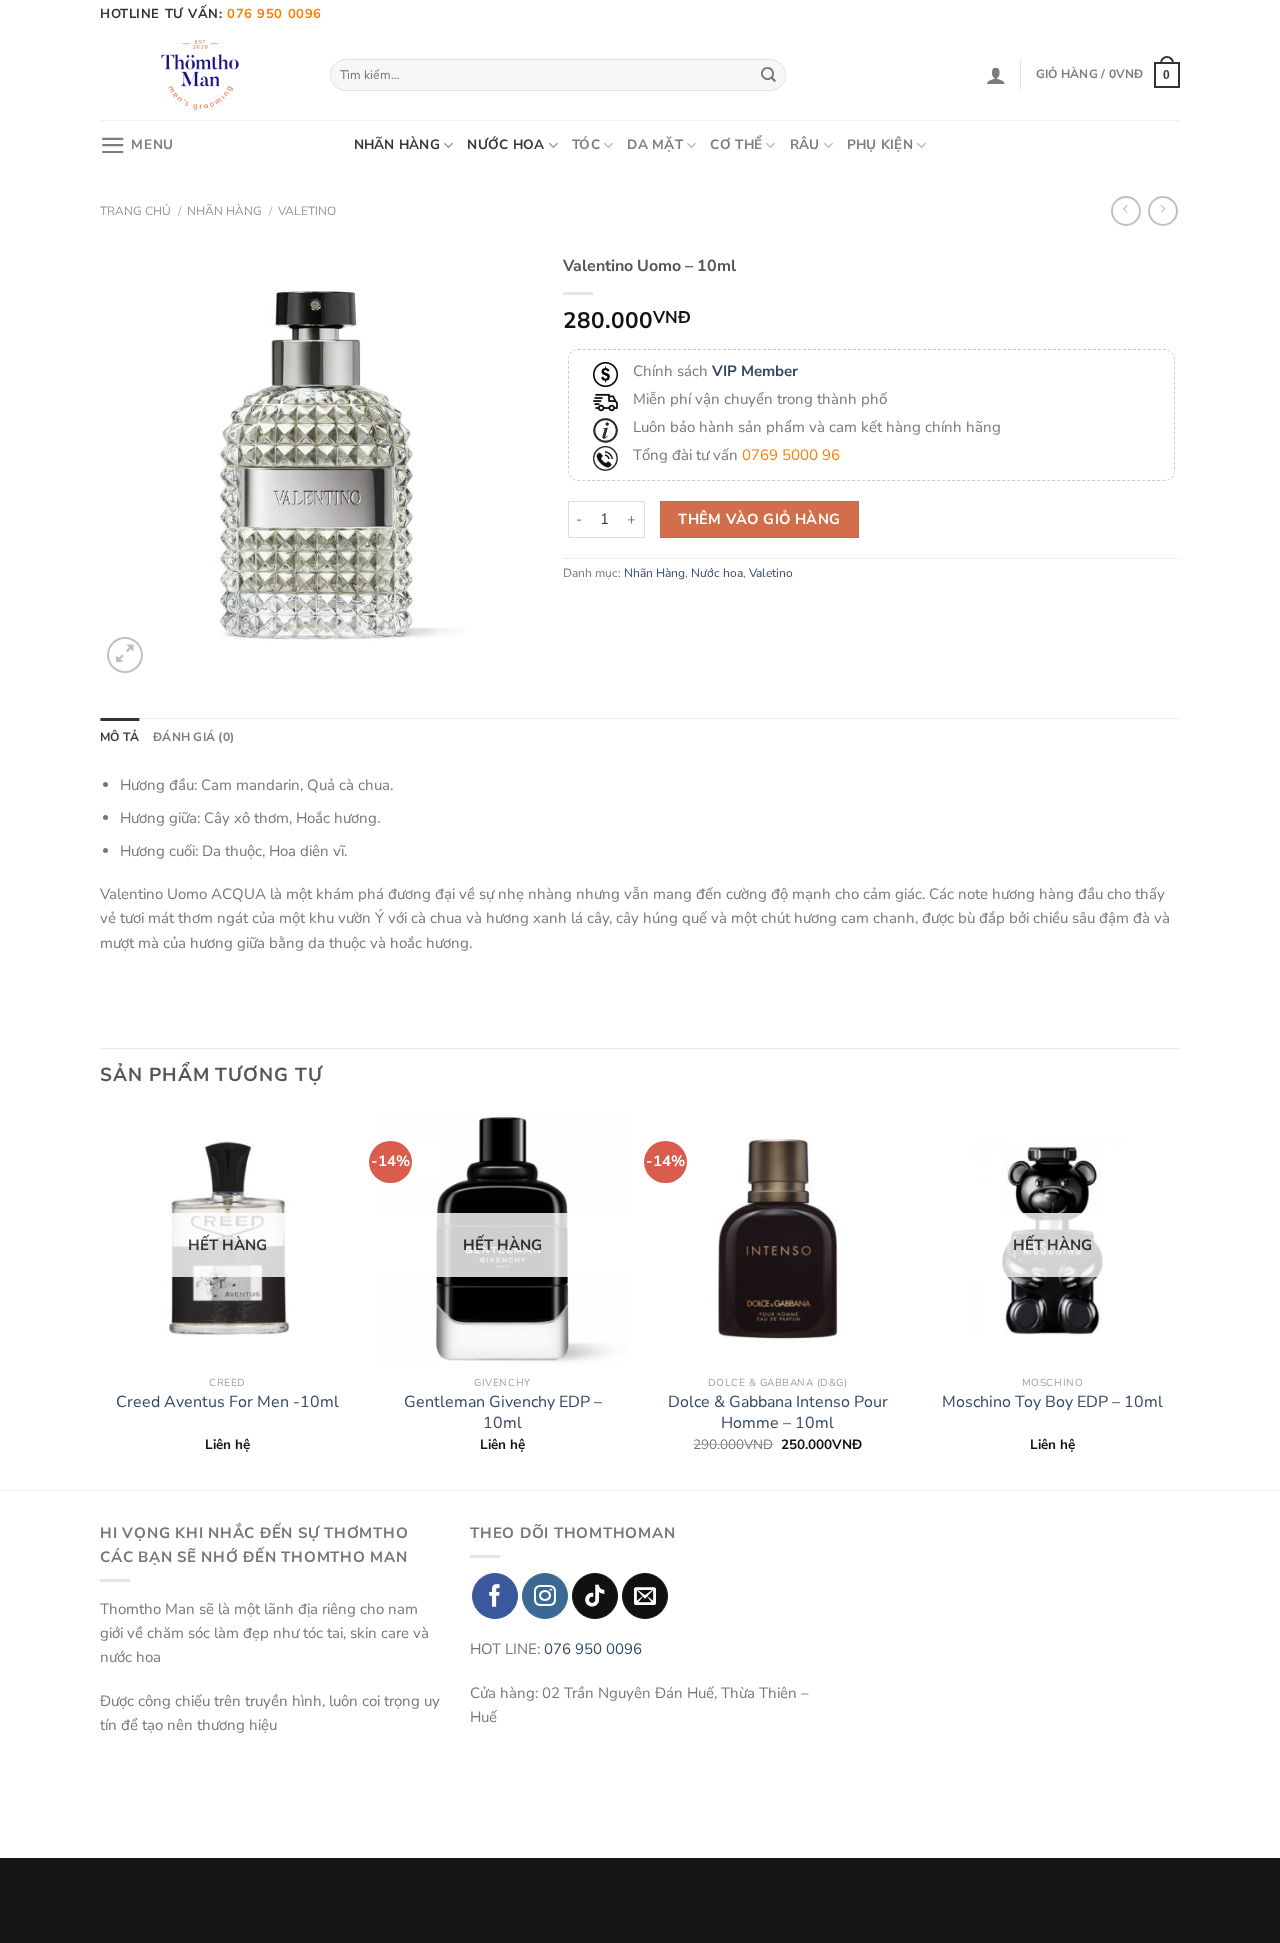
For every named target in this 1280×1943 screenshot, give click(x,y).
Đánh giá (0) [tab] (193, 737)
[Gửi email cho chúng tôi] (645, 1596)
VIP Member (755, 371)
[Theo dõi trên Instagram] (545, 1596)
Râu (805, 144)
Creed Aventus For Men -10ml (227, 1402)
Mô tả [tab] (119, 737)
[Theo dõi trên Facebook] (495, 1596)
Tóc (586, 144)
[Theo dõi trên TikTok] (595, 1596)
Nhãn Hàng (397, 144)
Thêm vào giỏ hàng (759, 519)
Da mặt (655, 144)
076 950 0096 (593, 1649)
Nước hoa (505, 144)
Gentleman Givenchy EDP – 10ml (503, 1413)
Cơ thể (736, 144)
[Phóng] (125, 655)
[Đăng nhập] (996, 75)
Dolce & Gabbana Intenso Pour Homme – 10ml (778, 1413)
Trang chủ (135, 211)
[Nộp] (769, 75)
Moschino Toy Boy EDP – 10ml (1052, 1402)
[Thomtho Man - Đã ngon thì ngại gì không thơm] (200, 75)
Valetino (307, 211)
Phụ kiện (880, 144)
